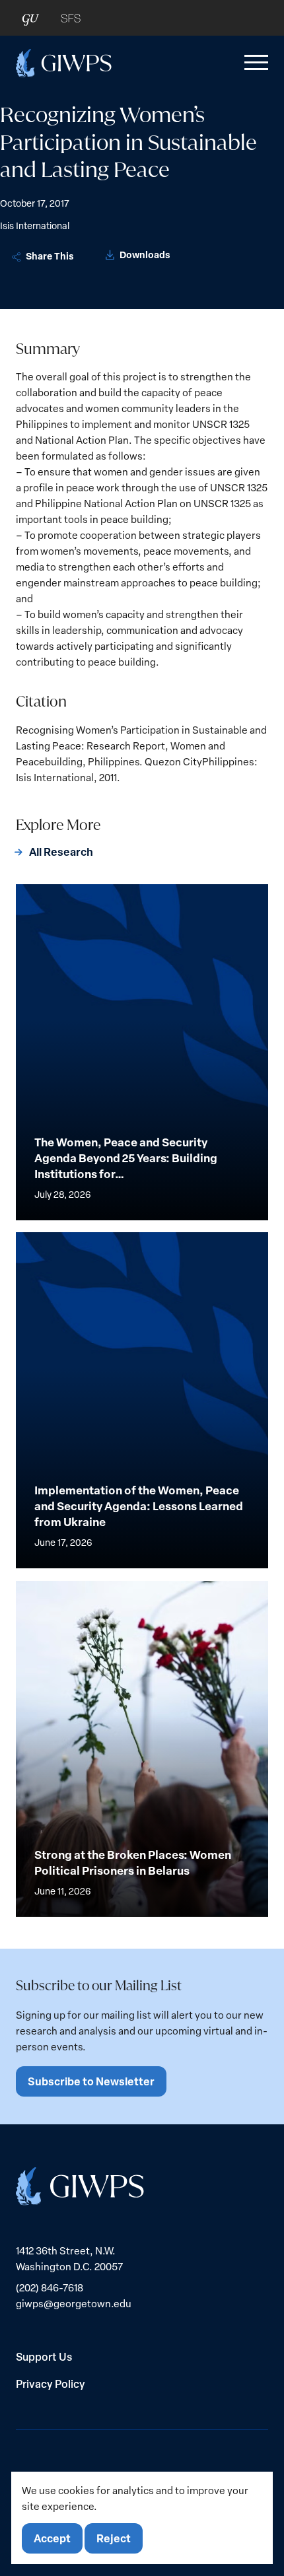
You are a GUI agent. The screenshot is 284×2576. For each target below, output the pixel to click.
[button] (254, 63)
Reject (114, 2538)
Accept (52, 2538)
